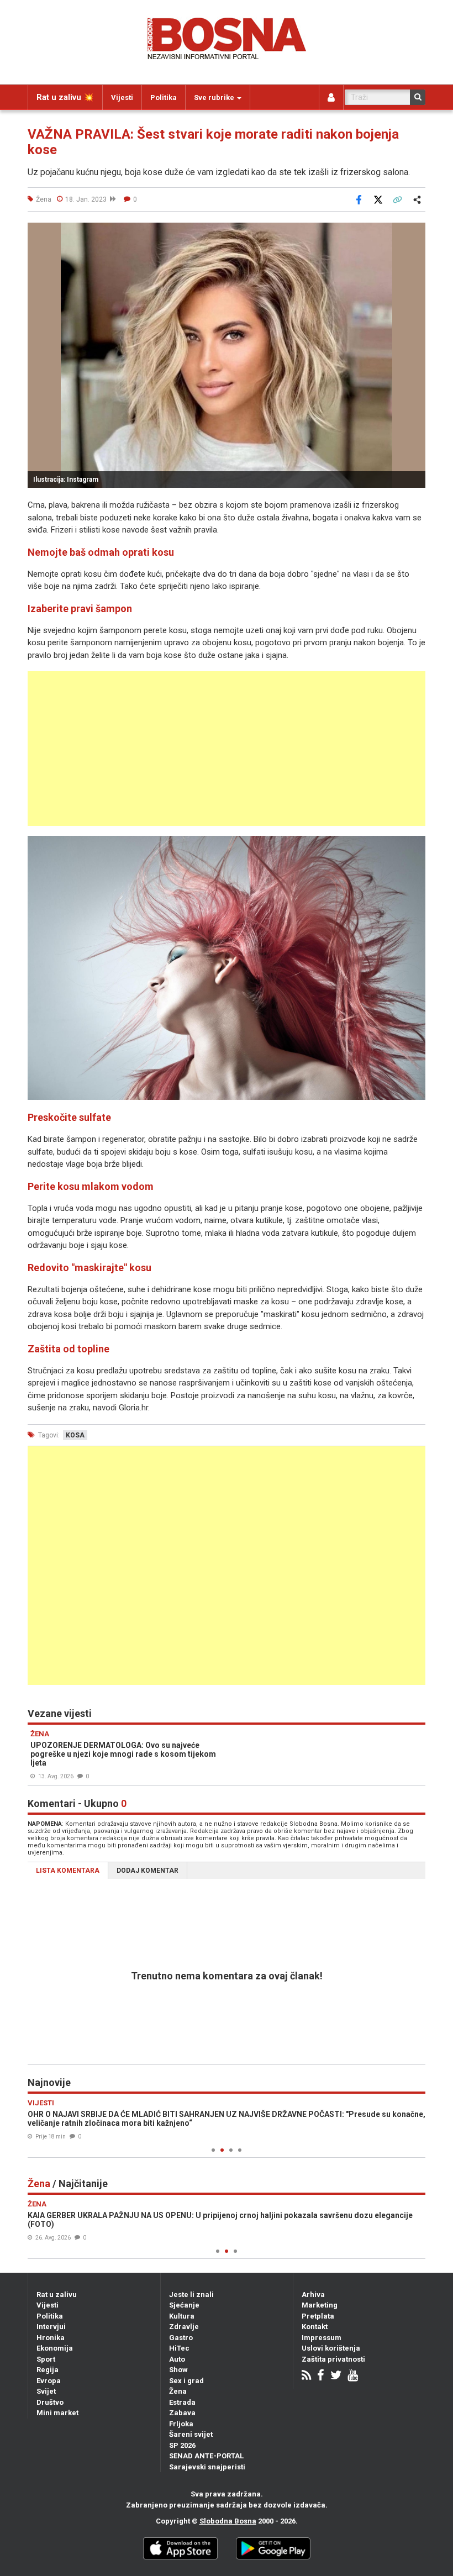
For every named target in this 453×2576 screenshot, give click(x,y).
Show (178, 2370)
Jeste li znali (191, 2295)
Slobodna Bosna (228, 2521)
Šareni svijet (191, 2434)
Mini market (57, 2413)
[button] (415, 233)
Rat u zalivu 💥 (65, 97)
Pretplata (318, 2316)
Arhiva (313, 2295)
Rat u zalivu (57, 2295)
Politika (164, 98)
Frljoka (181, 2424)
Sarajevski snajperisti (207, 2467)
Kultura (182, 2316)
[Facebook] (321, 2376)
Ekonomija (55, 2348)
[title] (227, 968)
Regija (48, 2370)
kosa (75, 1435)
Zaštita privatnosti (333, 2359)
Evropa (49, 2381)
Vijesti (122, 98)
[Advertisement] (227, 749)
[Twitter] (336, 2376)
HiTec (179, 2348)
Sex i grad (186, 2381)
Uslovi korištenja (331, 2348)
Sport (46, 2359)
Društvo (50, 2402)
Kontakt (315, 2327)
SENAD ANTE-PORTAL (206, 2456)
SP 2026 (182, 2445)
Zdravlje (184, 2327)
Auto (177, 2359)
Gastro (181, 2338)
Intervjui (51, 2327)
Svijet (46, 2391)
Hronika (51, 2338)
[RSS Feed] (306, 2376)
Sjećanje (184, 2305)
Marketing (320, 2305)
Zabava (182, 2413)
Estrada (182, 2402)
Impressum (322, 2338)
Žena (178, 2391)
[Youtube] (353, 2376)
